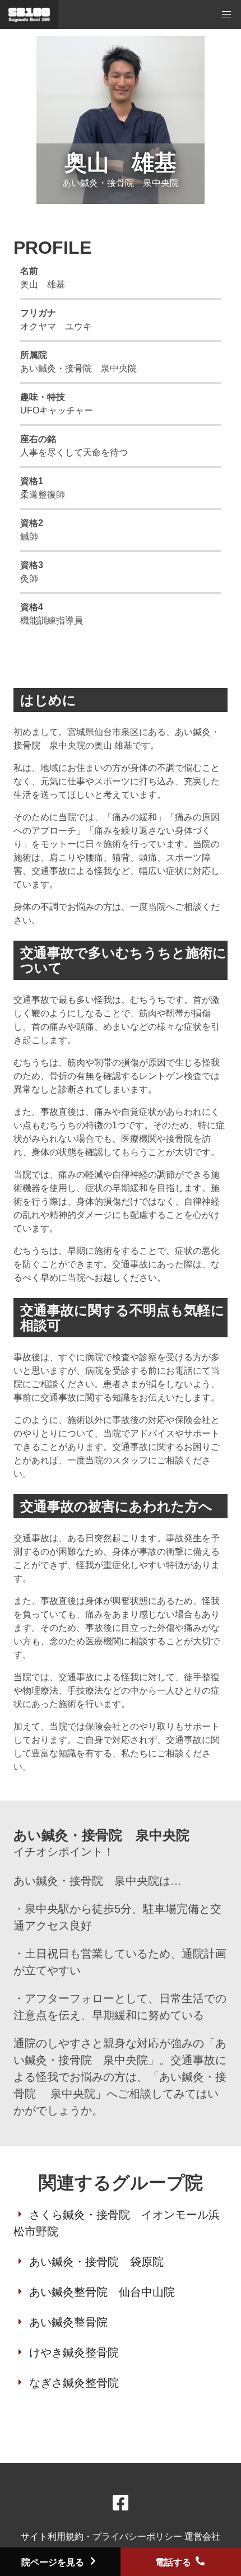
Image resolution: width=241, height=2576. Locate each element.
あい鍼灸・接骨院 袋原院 (96, 2262)
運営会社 (202, 2537)
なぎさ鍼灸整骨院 (74, 2383)
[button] (226, 15)
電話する (174, 2562)
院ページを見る (54, 2562)
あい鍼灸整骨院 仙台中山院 (102, 2292)
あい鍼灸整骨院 (68, 2322)
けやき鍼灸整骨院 (74, 2352)
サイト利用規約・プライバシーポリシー (103, 2537)
